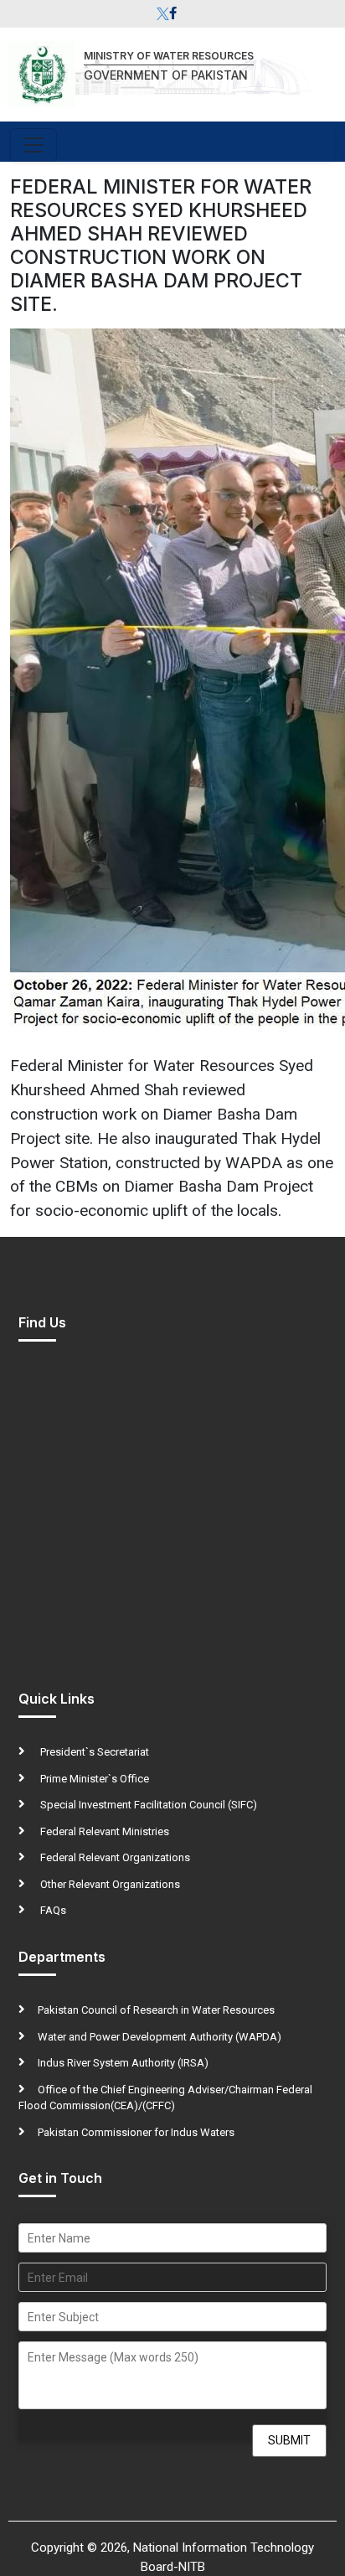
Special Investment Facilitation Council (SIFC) (147, 1805)
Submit (289, 2440)
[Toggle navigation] (33, 145)
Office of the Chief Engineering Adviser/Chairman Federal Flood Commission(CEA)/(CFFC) (165, 2098)
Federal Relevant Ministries (103, 1831)
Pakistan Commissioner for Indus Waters (136, 2132)
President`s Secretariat (93, 1752)
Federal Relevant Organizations (114, 1857)
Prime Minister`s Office (93, 1779)
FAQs (52, 1910)
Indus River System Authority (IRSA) (123, 2063)
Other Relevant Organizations (109, 1884)
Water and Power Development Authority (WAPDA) (160, 2037)
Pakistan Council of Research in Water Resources (156, 2010)
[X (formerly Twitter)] (163, 14)
